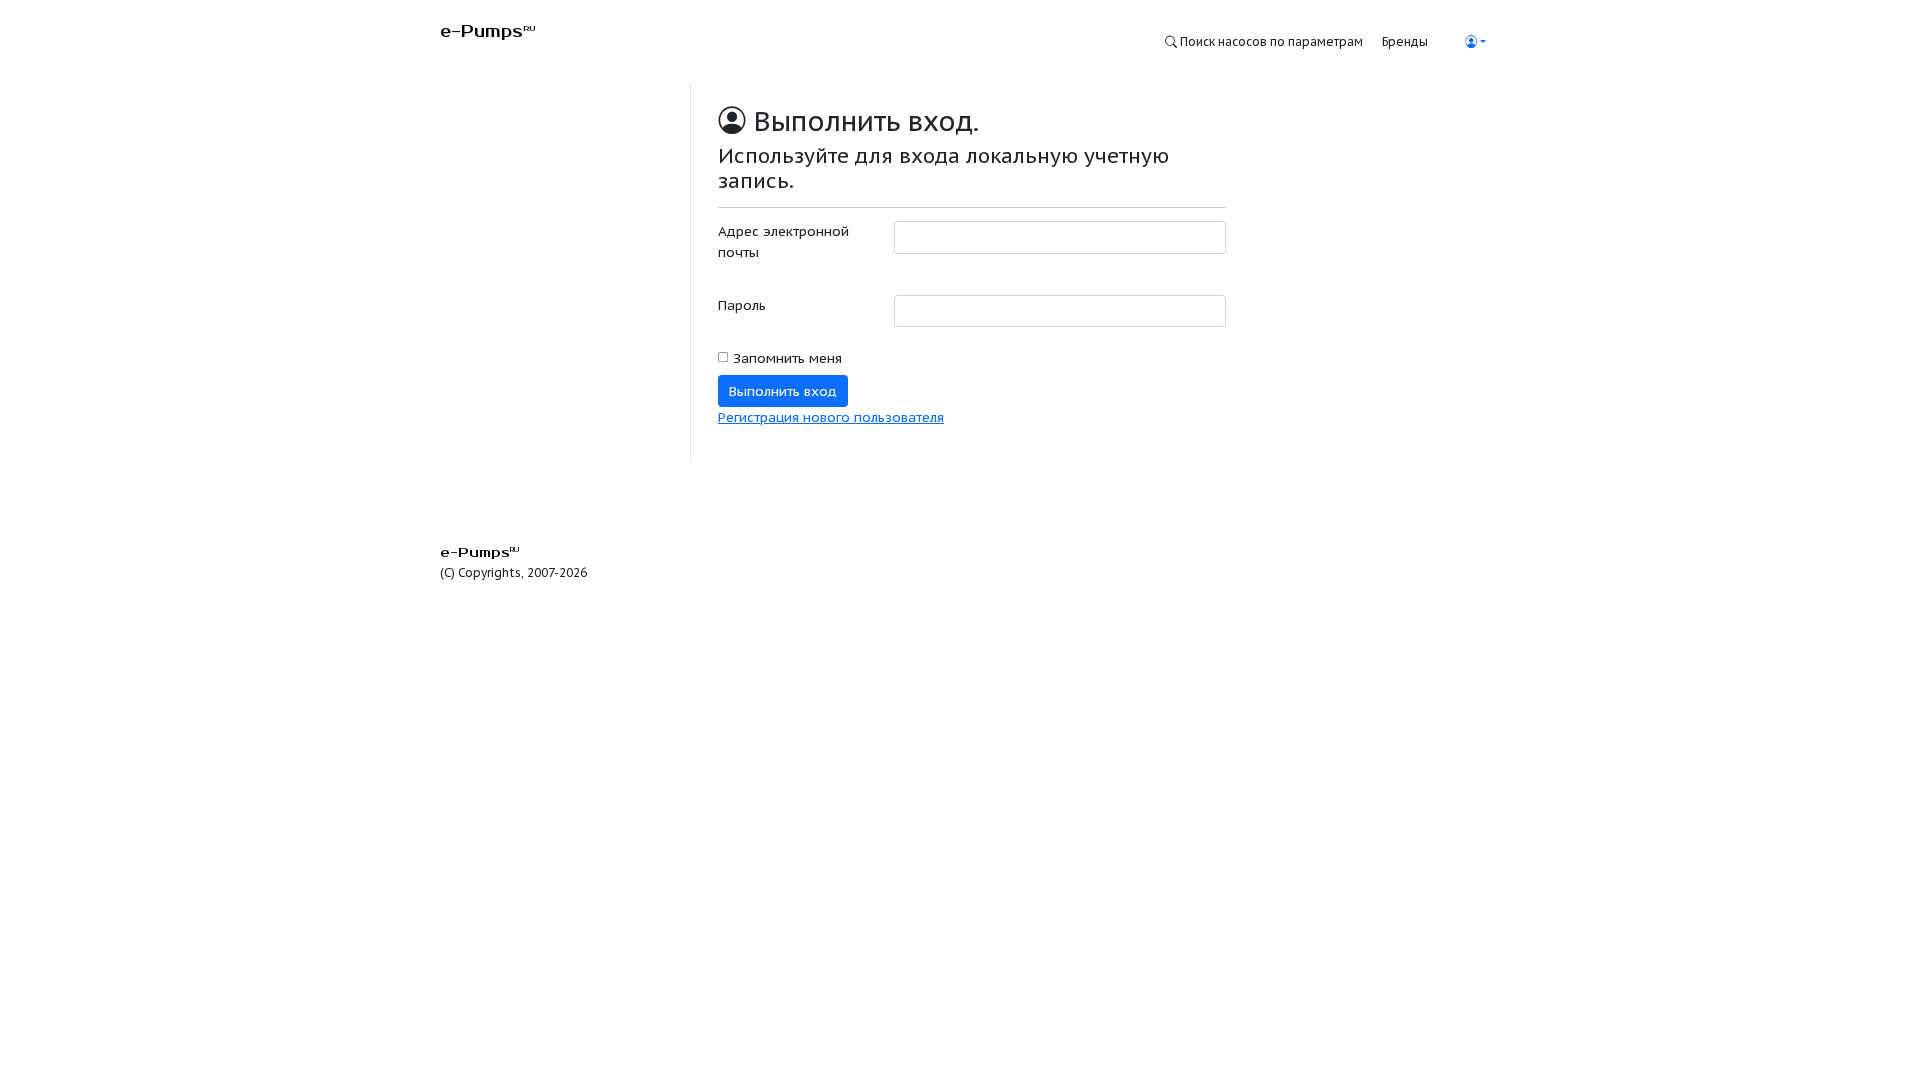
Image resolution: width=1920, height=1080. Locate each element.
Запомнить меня (787, 358)
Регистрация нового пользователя (831, 417)
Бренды (1405, 41)
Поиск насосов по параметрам (1270, 41)
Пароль (742, 305)
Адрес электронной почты (783, 241)
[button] (1475, 41)
